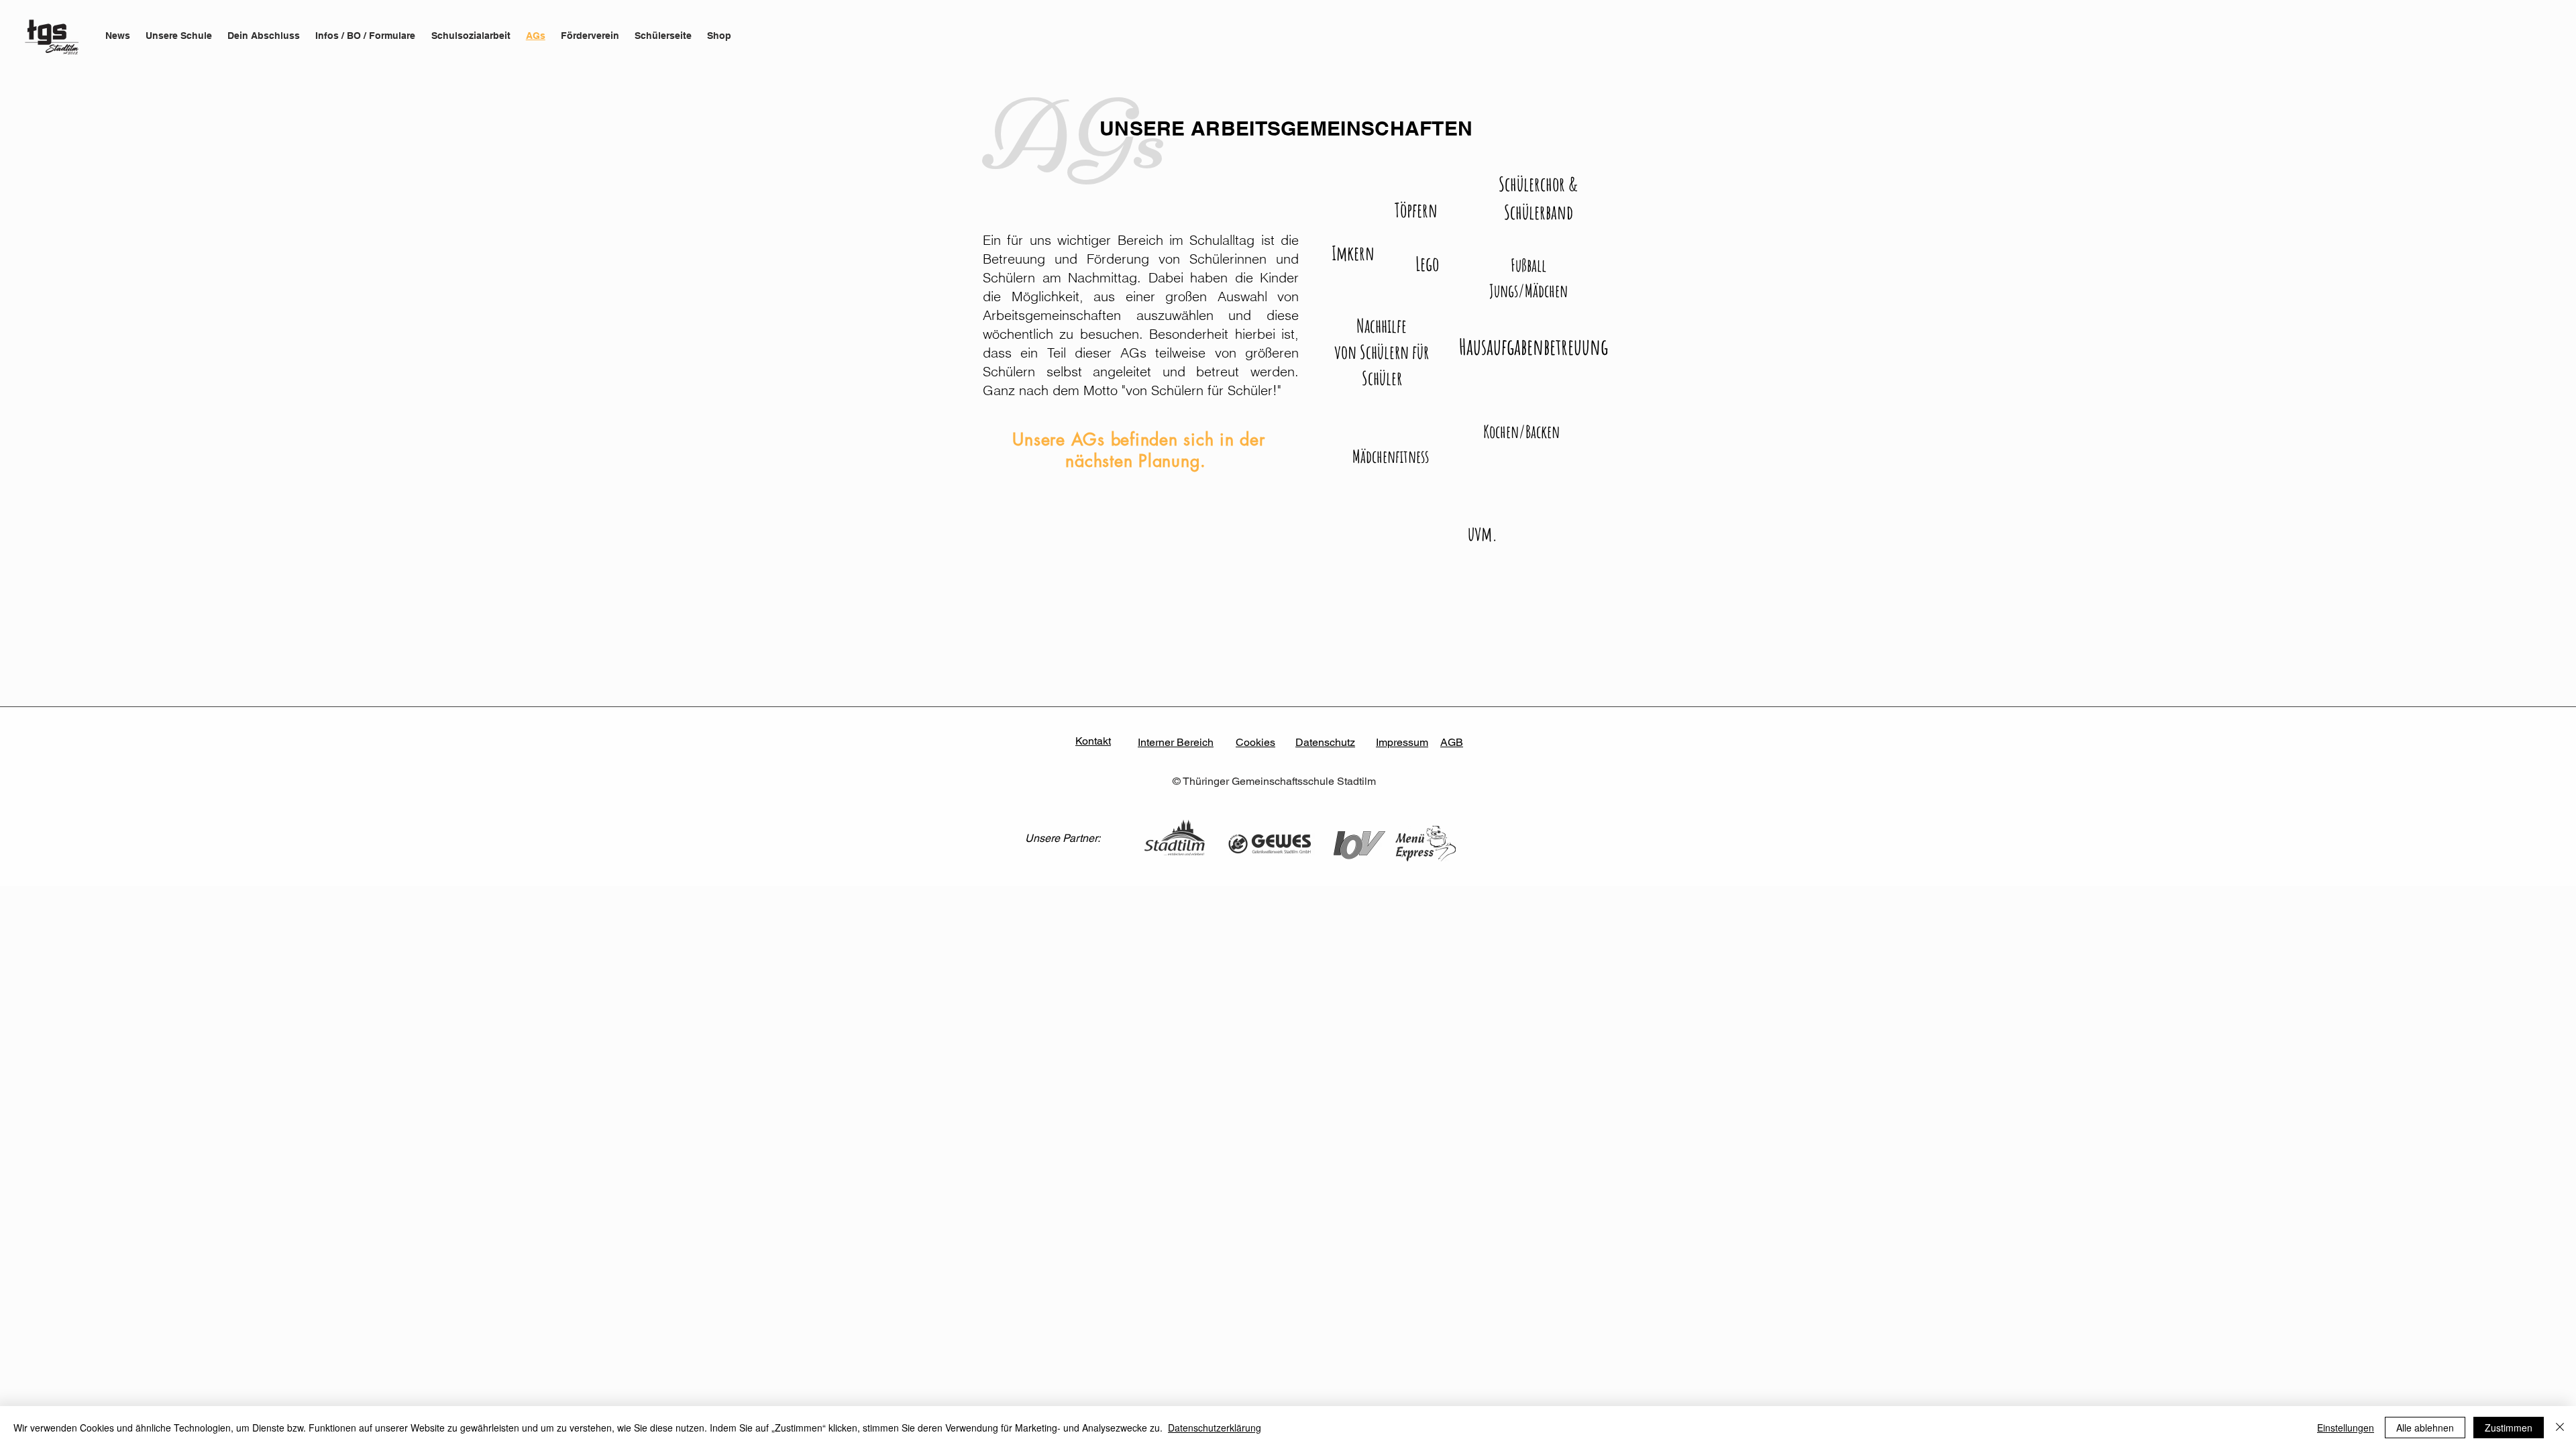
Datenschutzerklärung (1215, 1428)
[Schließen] (2560, 1428)
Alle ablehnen (2425, 1428)
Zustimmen (2509, 1428)
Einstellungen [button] (2346, 1428)
